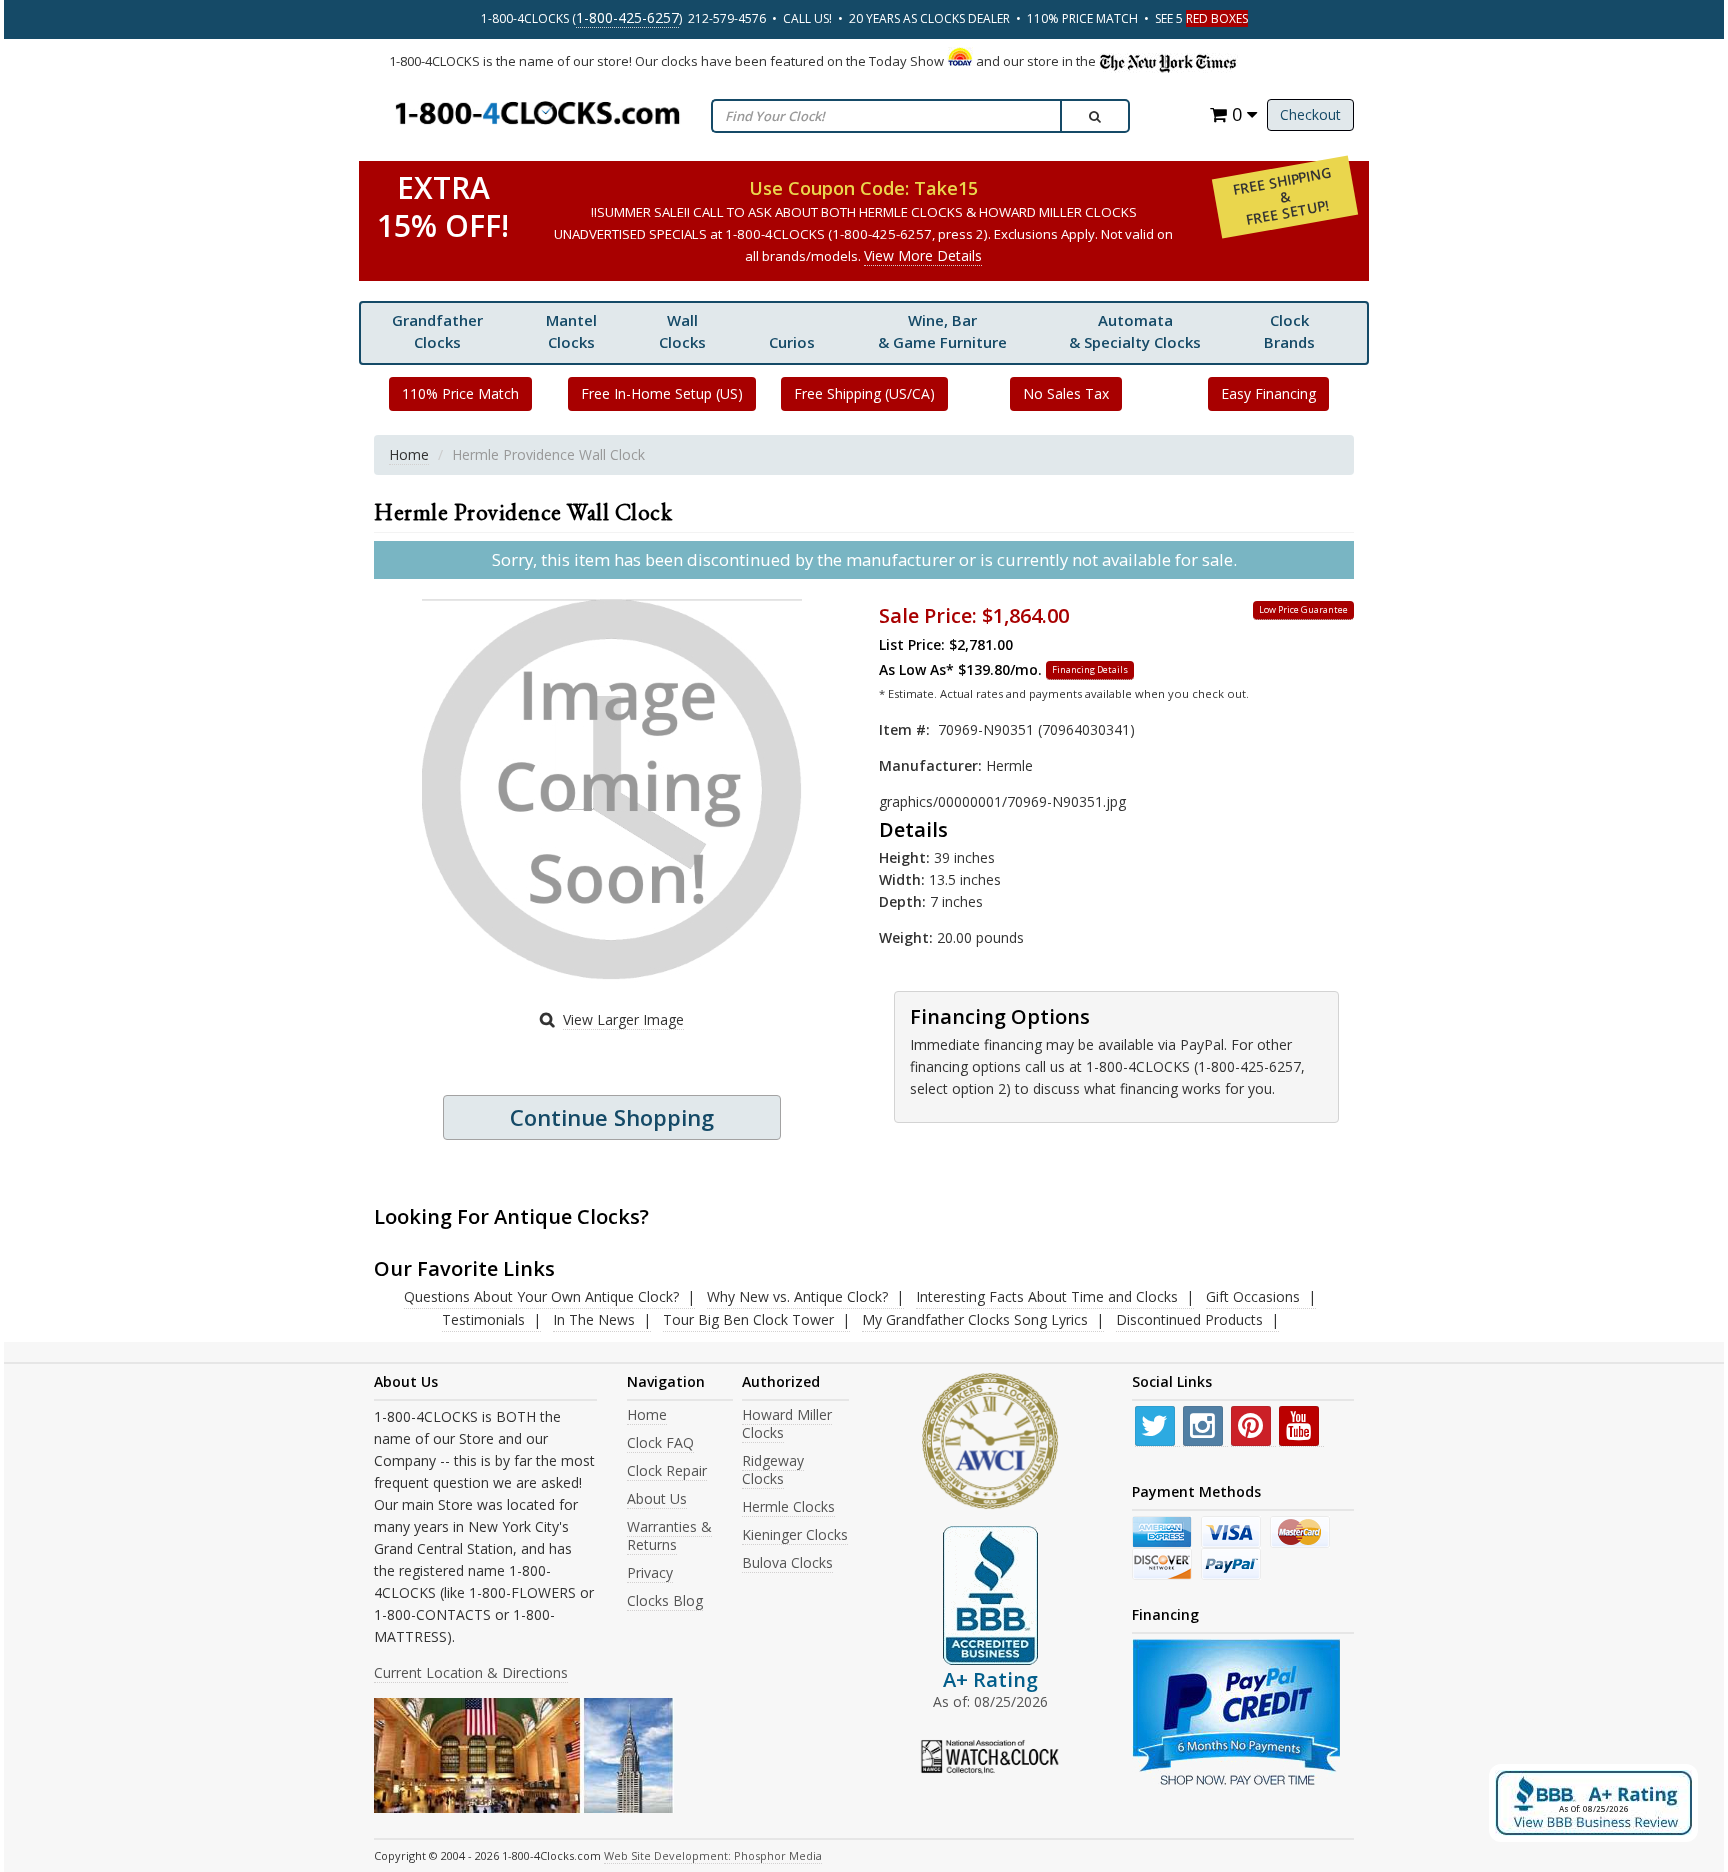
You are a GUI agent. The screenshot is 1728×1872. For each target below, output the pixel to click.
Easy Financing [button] (1268, 393)
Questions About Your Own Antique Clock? (541, 1296)
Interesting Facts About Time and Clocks (1047, 1296)
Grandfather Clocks (437, 331)
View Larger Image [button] (623, 1019)
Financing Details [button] (1090, 669)
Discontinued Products (1189, 1319)
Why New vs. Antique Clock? (797, 1296)
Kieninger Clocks (795, 1534)
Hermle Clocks (788, 1506)
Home (409, 454)
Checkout (1310, 114)
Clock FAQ (660, 1442)
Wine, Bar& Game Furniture (942, 331)
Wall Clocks (682, 331)
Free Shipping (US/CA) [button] (864, 393)
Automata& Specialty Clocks (1135, 331)
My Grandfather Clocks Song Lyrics (975, 1319)
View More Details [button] (923, 255)
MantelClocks (571, 331)
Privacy (650, 1572)
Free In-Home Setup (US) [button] (662, 393)
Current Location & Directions (471, 1672)
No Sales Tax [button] (1066, 393)
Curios (792, 342)
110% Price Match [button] (460, 393)
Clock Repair (667, 1470)
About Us (657, 1498)
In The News (594, 1319)
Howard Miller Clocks (787, 1423)
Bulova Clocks (787, 1562)
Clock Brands (1289, 331)
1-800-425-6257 (627, 17)
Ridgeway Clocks (773, 1469)
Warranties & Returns (669, 1535)
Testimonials (483, 1319)
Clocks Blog (665, 1600)
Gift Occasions (1253, 1296)
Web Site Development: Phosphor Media (713, 1855)
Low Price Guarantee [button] (1303, 609)
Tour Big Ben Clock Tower (748, 1319)
